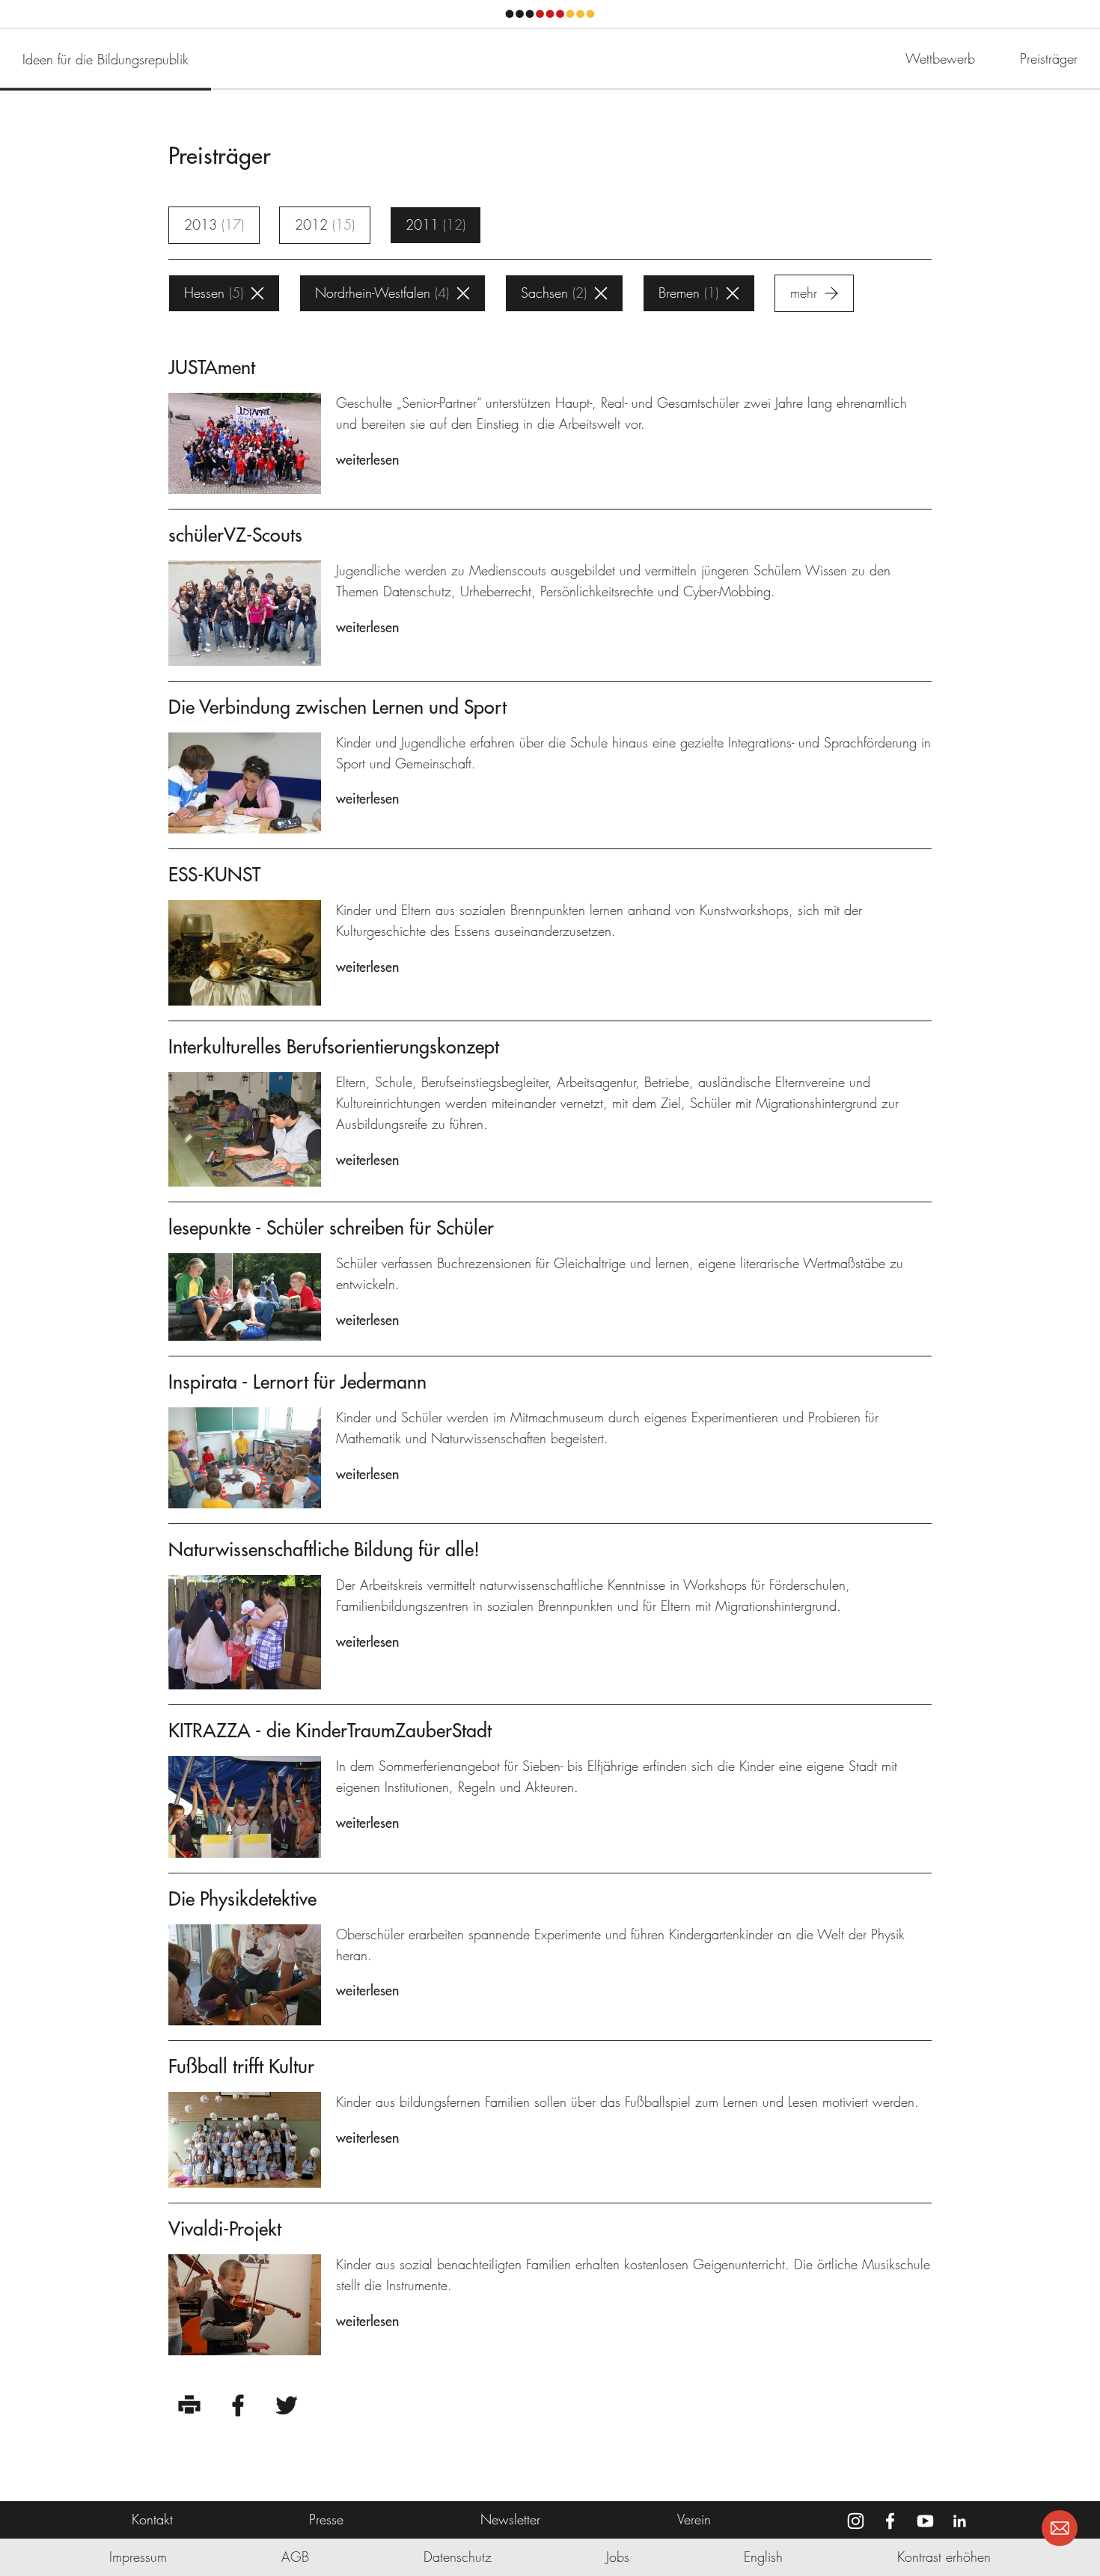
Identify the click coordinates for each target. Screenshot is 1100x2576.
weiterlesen (367, 460)
